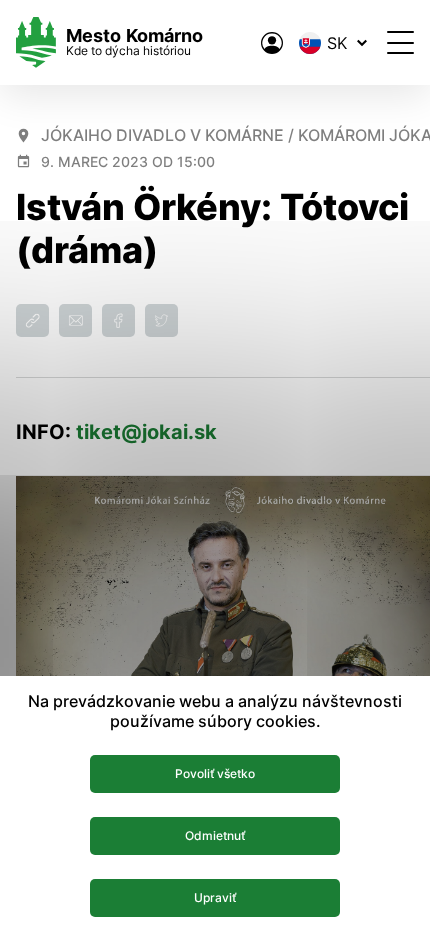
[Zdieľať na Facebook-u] (118, 320)
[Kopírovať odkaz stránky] (32, 320)
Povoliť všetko (215, 773)
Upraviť (215, 897)
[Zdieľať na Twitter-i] (161, 320)
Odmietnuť (215, 835)
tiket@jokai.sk (146, 432)
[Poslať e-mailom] (75, 320)
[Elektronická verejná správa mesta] (272, 43)
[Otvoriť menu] (400, 42)
